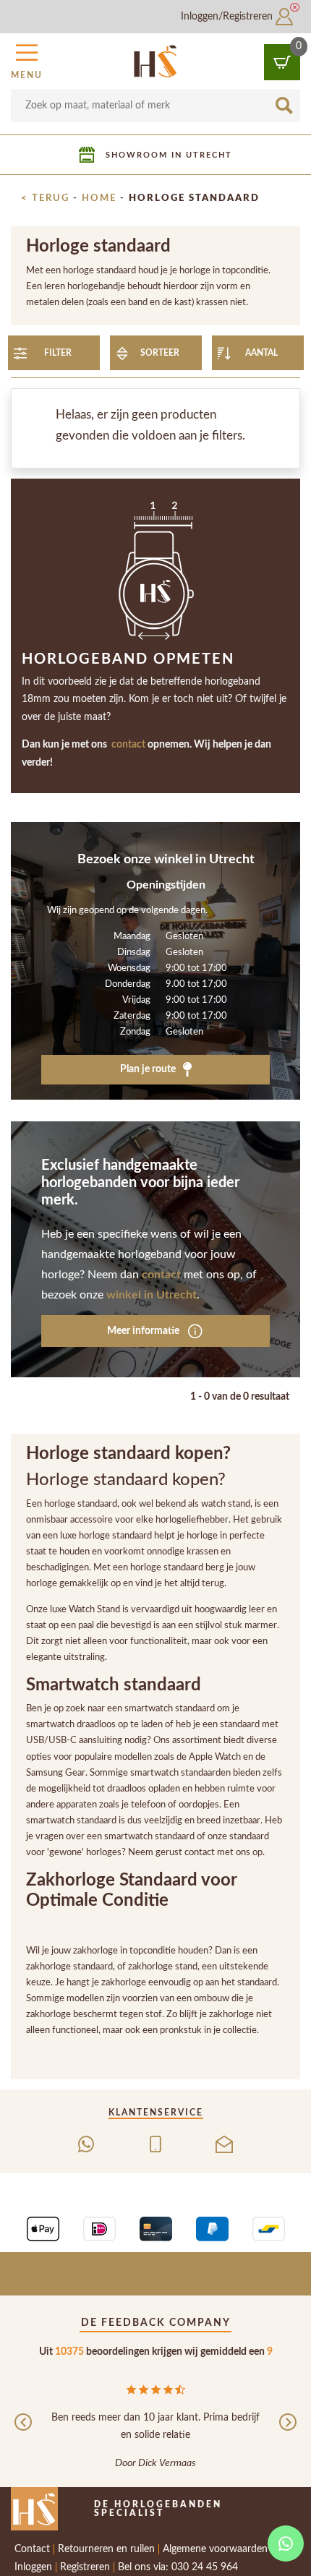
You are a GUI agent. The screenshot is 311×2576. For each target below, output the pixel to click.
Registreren (85, 2567)
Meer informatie (144, 1331)
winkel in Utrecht (152, 1295)
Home (99, 198)
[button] (27, 59)
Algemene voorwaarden (215, 2549)
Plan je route (149, 1069)
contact (128, 745)
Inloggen (33, 2567)
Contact (32, 2549)
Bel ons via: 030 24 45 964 (178, 2567)
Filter (58, 353)
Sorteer (160, 353)
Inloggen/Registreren (228, 17)
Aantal (261, 353)
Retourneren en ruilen (106, 2549)
